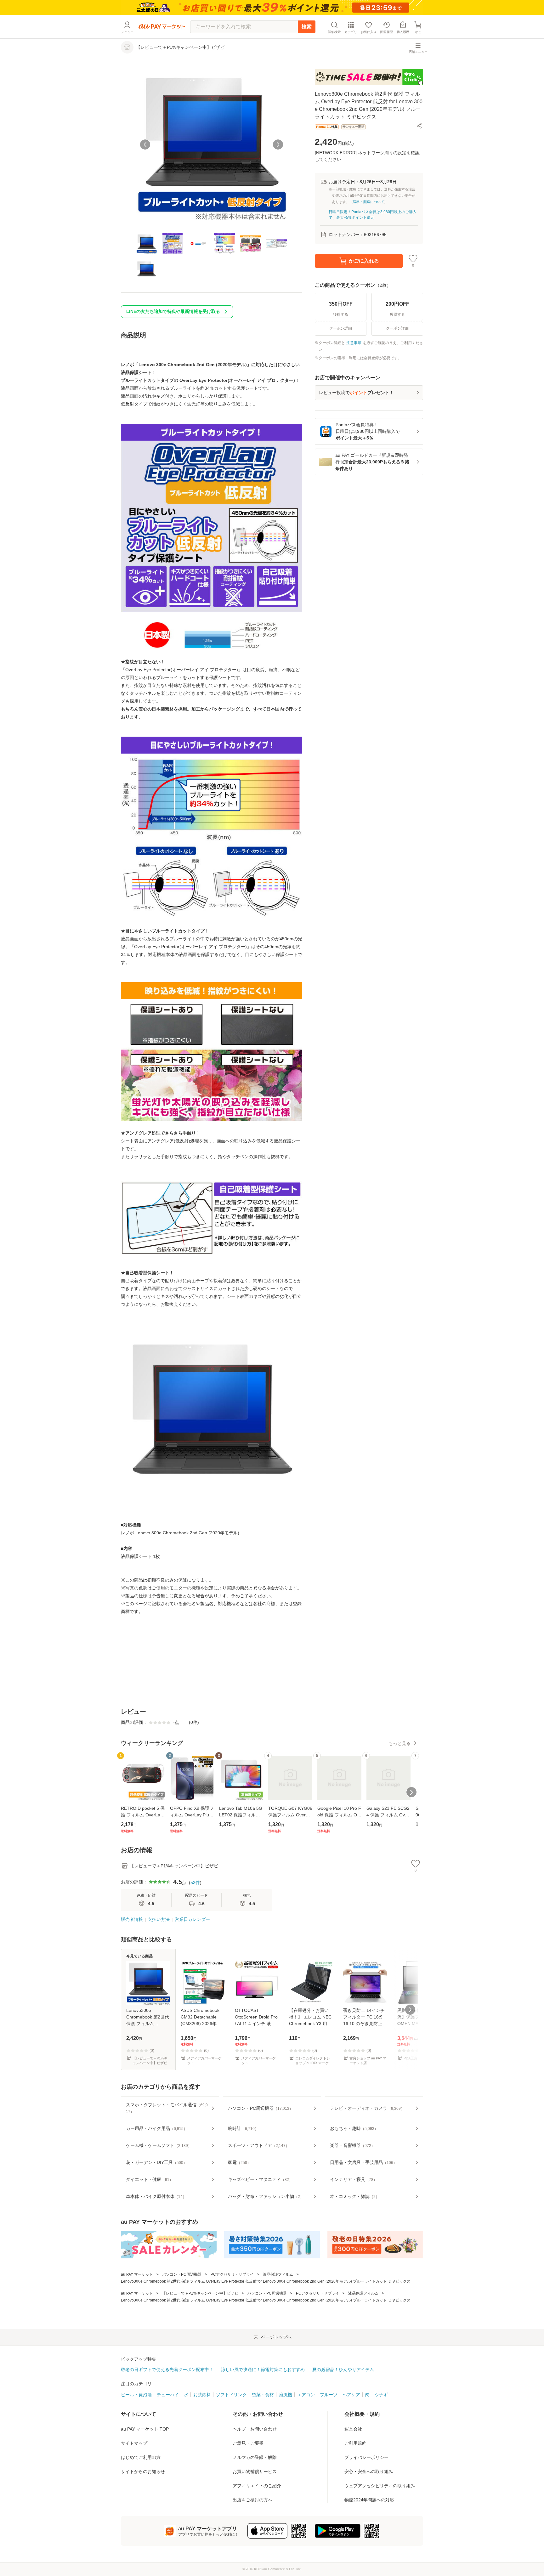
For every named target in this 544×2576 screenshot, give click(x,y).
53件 (195, 1882)
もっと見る (399, 1743)
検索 (307, 27)
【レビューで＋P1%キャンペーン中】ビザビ (200, 2293)
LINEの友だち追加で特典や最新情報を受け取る (173, 311)
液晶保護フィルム (278, 2274)
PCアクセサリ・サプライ (232, 2274)
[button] (419, 126)
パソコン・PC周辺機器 (182, 2274)
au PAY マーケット (137, 2274)
